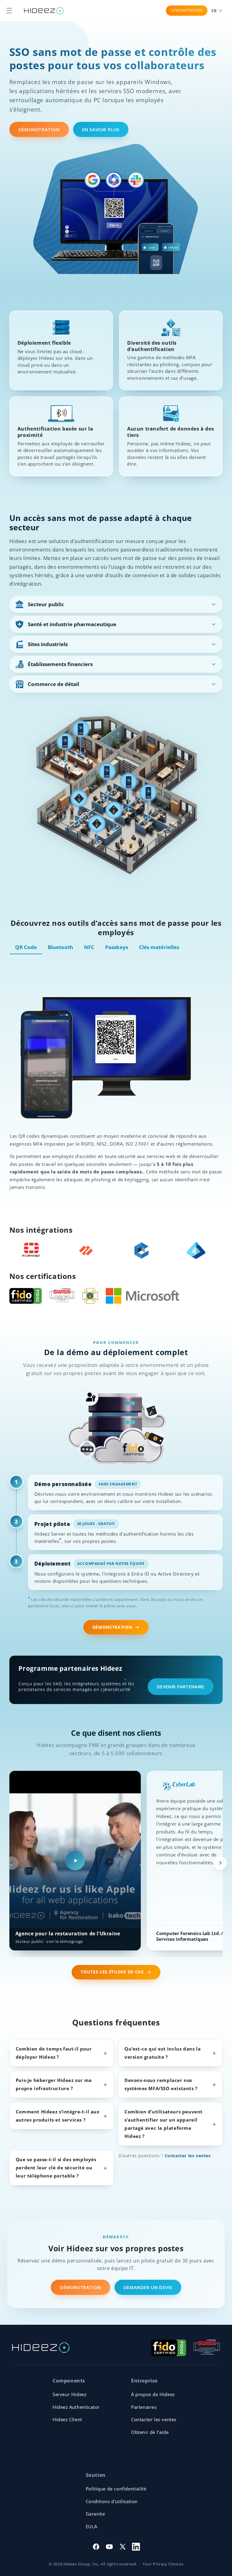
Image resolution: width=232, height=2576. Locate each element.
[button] (9, 11)
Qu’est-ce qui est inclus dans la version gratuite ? (163, 2053)
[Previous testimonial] (12, 1863)
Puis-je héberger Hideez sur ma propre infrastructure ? (54, 2084)
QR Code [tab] (26, 947)
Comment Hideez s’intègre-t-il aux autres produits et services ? (58, 2116)
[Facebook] (96, 2547)
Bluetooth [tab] (60, 947)
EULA (92, 2526)
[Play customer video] (75, 1861)
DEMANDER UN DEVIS (148, 2287)
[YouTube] (109, 2547)
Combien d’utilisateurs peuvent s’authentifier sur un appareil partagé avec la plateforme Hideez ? (164, 2124)
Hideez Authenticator (76, 2407)
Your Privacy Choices (163, 2564)
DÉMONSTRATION (187, 10)
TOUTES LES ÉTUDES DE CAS (112, 1972)
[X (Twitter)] (123, 2547)
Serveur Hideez (69, 2394)
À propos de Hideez (153, 2394)
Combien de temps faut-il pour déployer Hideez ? (54, 2053)
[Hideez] (41, 2348)
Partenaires (144, 2407)
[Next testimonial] (220, 1863)
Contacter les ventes (188, 2156)
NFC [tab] (89, 947)
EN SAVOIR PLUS (101, 129)
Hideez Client (67, 2419)
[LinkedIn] (136, 2547)
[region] (116, 1863)
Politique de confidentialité (116, 2489)
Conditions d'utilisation (112, 2501)
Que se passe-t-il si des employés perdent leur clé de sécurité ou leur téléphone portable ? (56, 2168)
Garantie (95, 2514)
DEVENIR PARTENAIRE (180, 1686)
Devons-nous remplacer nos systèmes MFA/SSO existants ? (161, 2084)
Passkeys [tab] (117, 947)
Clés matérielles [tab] (159, 947)
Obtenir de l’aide (150, 2432)
